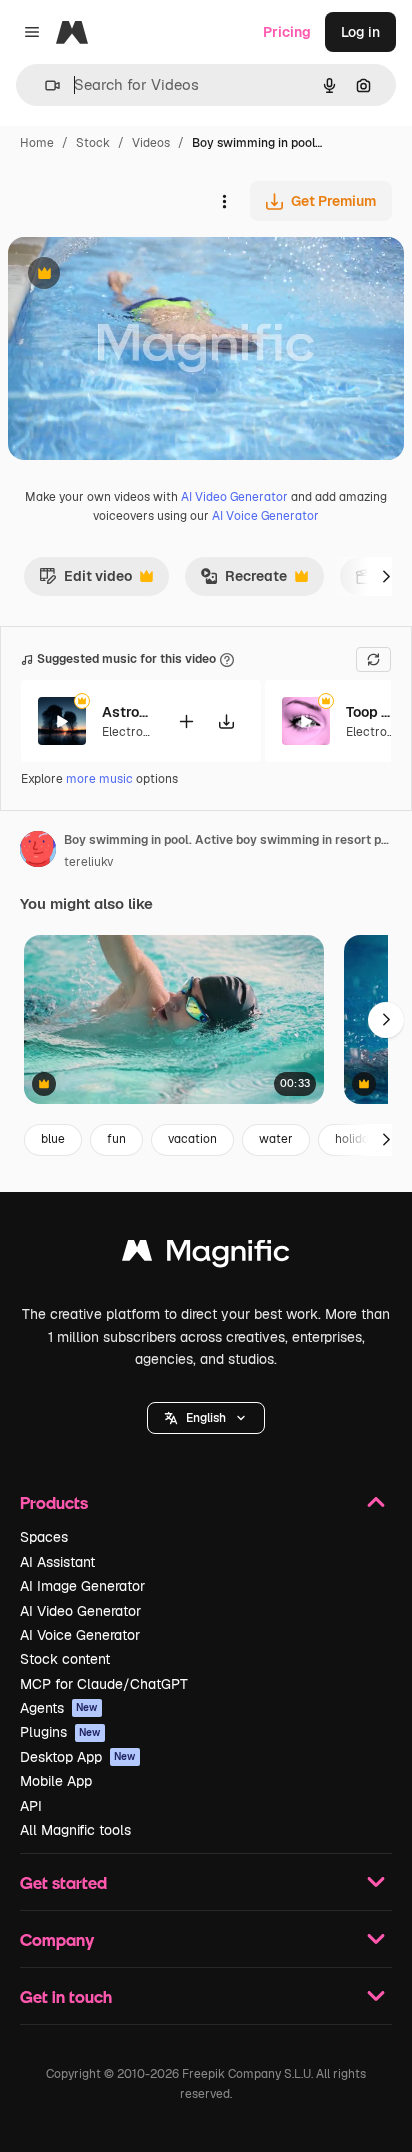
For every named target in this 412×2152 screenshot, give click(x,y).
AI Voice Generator (265, 516)
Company (57, 1939)
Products (54, 1502)
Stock (93, 143)
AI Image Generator (82, 1586)
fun (116, 1139)
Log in (360, 32)
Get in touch (66, 1996)
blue (53, 1139)
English (206, 1418)
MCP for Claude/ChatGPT (104, 1684)
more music (99, 779)
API (31, 1806)
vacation (192, 1139)
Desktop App (78, 1757)
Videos (151, 143)
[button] (206, 1418)
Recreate (243, 581)
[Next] (386, 576)
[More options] (224, 201)
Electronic (131, 732)
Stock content (65, 1659)
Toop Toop (371, 712)
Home (37, 143)
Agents (59, 1708)
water (276, 1139)
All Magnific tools (75, 1830)
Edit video (85, 581)
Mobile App (56, 1781)
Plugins (60, 1732)
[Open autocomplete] (44, 85)
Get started (63, 1882)
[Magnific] (206, 1255)
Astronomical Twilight (127, 712)
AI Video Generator (234, 497)
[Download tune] (226, 721)
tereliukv (88, 862)
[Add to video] (186, 721)
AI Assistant (57, 1562)
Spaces (44, 1537)
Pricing (287, 32)
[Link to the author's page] (38, 852)
